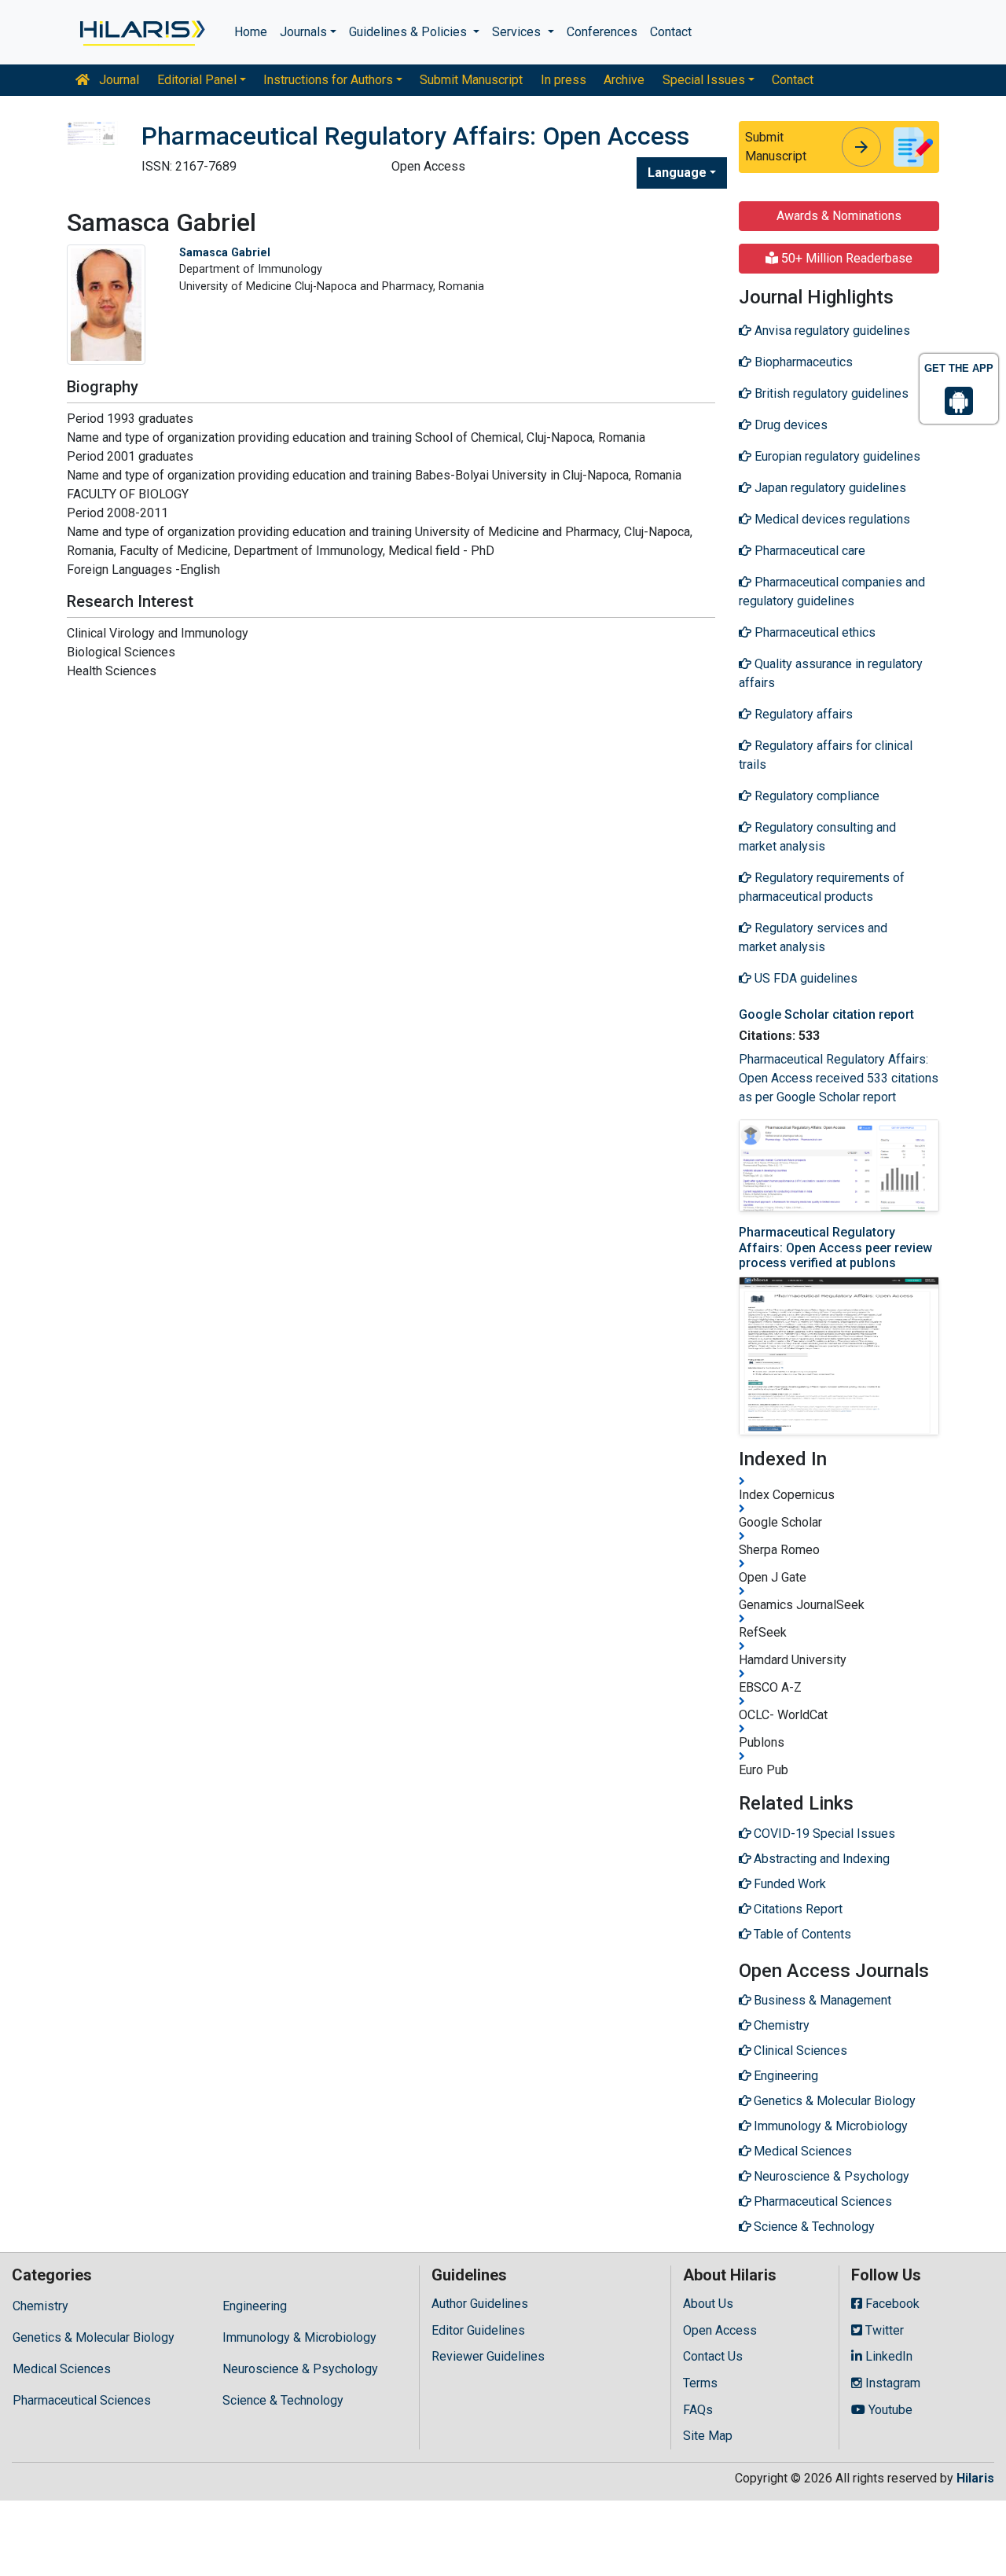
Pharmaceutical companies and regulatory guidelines (832, 592)
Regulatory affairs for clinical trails (826, 755)
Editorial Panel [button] (197, 80)
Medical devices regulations (831, 519)
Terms (700, 2383)
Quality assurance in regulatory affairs (831, 673)
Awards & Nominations (839, 216)
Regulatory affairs (802, 714)
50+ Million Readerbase (845, 258)
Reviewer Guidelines (488, 2356)
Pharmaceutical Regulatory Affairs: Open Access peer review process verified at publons (835, 1247)
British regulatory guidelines (830, 393)
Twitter (883, 2330)
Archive (624, 80)
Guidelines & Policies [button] (409, 32)
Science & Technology (283, 2400)
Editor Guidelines (478, 2330)
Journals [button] (303, 32)
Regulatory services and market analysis (813, 937)
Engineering (255, 2306)
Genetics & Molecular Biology (94, 2337)
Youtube (889, 2410)
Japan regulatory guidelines (829, 488)
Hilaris (975, 2478)
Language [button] (677, 173)
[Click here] (141, 32)
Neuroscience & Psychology (300, 2369)
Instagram (891, 2383)
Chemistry (40, 2306)
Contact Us (713, 2356)
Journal (117, 80)
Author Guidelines (480, 2304)
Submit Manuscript (471, 80)
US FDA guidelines (804, 978)
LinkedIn (887, 2356)
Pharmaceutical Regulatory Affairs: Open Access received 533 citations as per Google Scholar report (839, 1078)
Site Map (708, 2436)
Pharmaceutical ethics (813, 632)
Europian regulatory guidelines (836, 456)
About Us (708, 2304)
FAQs (698, 2410)
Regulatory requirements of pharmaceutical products (822, 887)
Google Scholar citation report (826, 1014)
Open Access (720, 2330)
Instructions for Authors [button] (328, 80)
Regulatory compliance (815, 796)
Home (251, 32)
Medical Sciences (62, 2369)
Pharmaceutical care (808, 551)
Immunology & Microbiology (299, 2337)
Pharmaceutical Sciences (82, 2400)
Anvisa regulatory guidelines (831, 331)
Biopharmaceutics (802, 362)
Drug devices (789, 425)
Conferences (602, 32)
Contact (671, 32)
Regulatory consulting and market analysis (817, 837)
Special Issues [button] (704, 80)
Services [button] (518, 32)
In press (564, 80)
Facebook (891, 2304)
